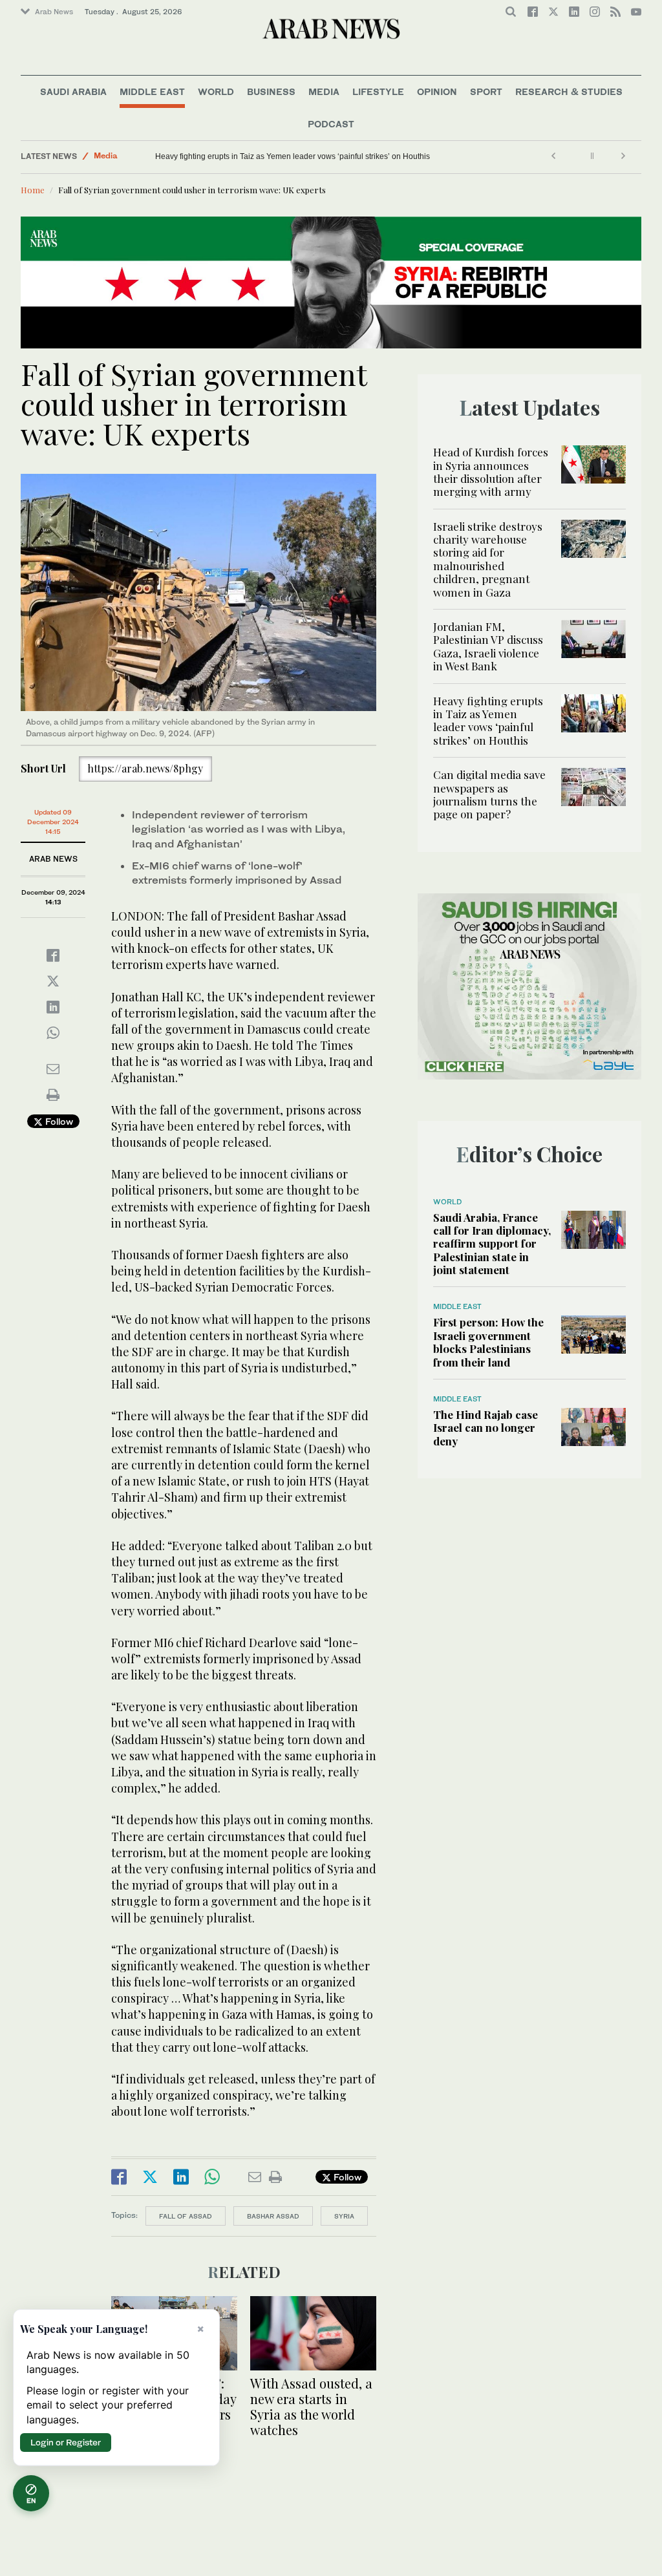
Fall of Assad (186, 2216)
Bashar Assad (273, 2216)
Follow (58, 1121)
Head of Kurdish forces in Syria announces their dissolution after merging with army (491, 472)
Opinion (437, 91)
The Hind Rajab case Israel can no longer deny (486, 1428)
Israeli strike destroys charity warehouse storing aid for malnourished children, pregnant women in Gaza (488, 559)
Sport (486, 91)
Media (324, 91)
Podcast (331, 124)
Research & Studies (569, 91)
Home (33, 190)
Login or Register (66, 2442)
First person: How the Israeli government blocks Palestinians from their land (488, 1342)
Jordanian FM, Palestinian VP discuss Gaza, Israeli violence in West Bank (488, 646)
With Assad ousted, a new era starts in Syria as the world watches (311, 2406)
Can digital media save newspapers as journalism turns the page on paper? (288, 156)
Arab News (54, 12)
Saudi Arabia (73, 91)
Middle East (152, 91)
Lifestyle (378, 91)
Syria (344, 2216)
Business (271, 91)
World (216, 91)
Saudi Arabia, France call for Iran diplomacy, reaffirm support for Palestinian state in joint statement (492, 1244)
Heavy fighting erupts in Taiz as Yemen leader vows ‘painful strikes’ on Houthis (488, 720)
